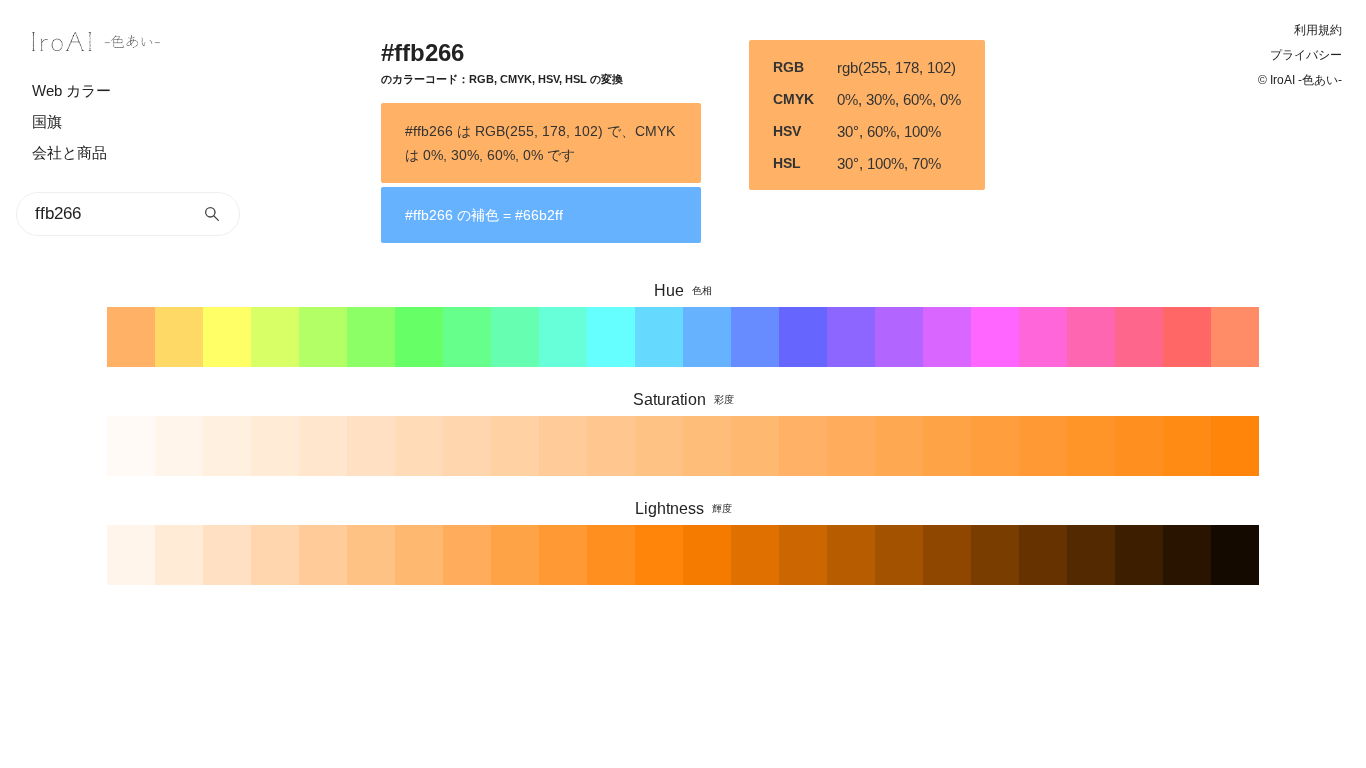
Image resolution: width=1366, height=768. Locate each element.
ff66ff (995, 337)
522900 (1091, 555)
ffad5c (851, 446)
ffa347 (947, 446)
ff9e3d (995, 446)
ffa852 (899, 446)
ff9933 (1043, 446)
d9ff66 (275, 337)
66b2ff (707, 337)
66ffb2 (515, 337)
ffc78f (611, 446)
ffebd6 (275, 446)
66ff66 (419, 337)
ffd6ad (467, 446)
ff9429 (1091, 446)
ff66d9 (1043, 337)
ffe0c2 (371, 446)
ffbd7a (707, 446)
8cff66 (371, 337)
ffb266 (131, 337)
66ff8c (467, 337)
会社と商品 (69, 152)
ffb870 (755, 446)
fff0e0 (227, 446)
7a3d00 (995, 555)
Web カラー (71, 90)
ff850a (659, 555)
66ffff (611, 337)
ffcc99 (563, 446)
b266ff (899, 337)
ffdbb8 (419, 446)
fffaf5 (131, 446)
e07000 (755, 555)
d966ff (947, 337)
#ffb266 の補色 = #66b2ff (484, 215)
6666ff (803, 337)
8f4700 (947, 555)
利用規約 (1318, 30)
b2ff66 (323, 337)
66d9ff (659, 337)
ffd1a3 (515, 446)
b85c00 (851, 555)
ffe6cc (323, 446)
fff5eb (179, 446)
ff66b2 (1091, 337)
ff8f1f (611, 555)
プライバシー (1306, 55)
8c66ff (851, 337)
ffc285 (659, 446)
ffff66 (227, 337)
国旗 (47, 121)
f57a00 (707, 555)
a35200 (899, 555)
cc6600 (803, 555)
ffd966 (179, 337)
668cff (755, 337)
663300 (1043, 555)
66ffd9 (563, 337)
